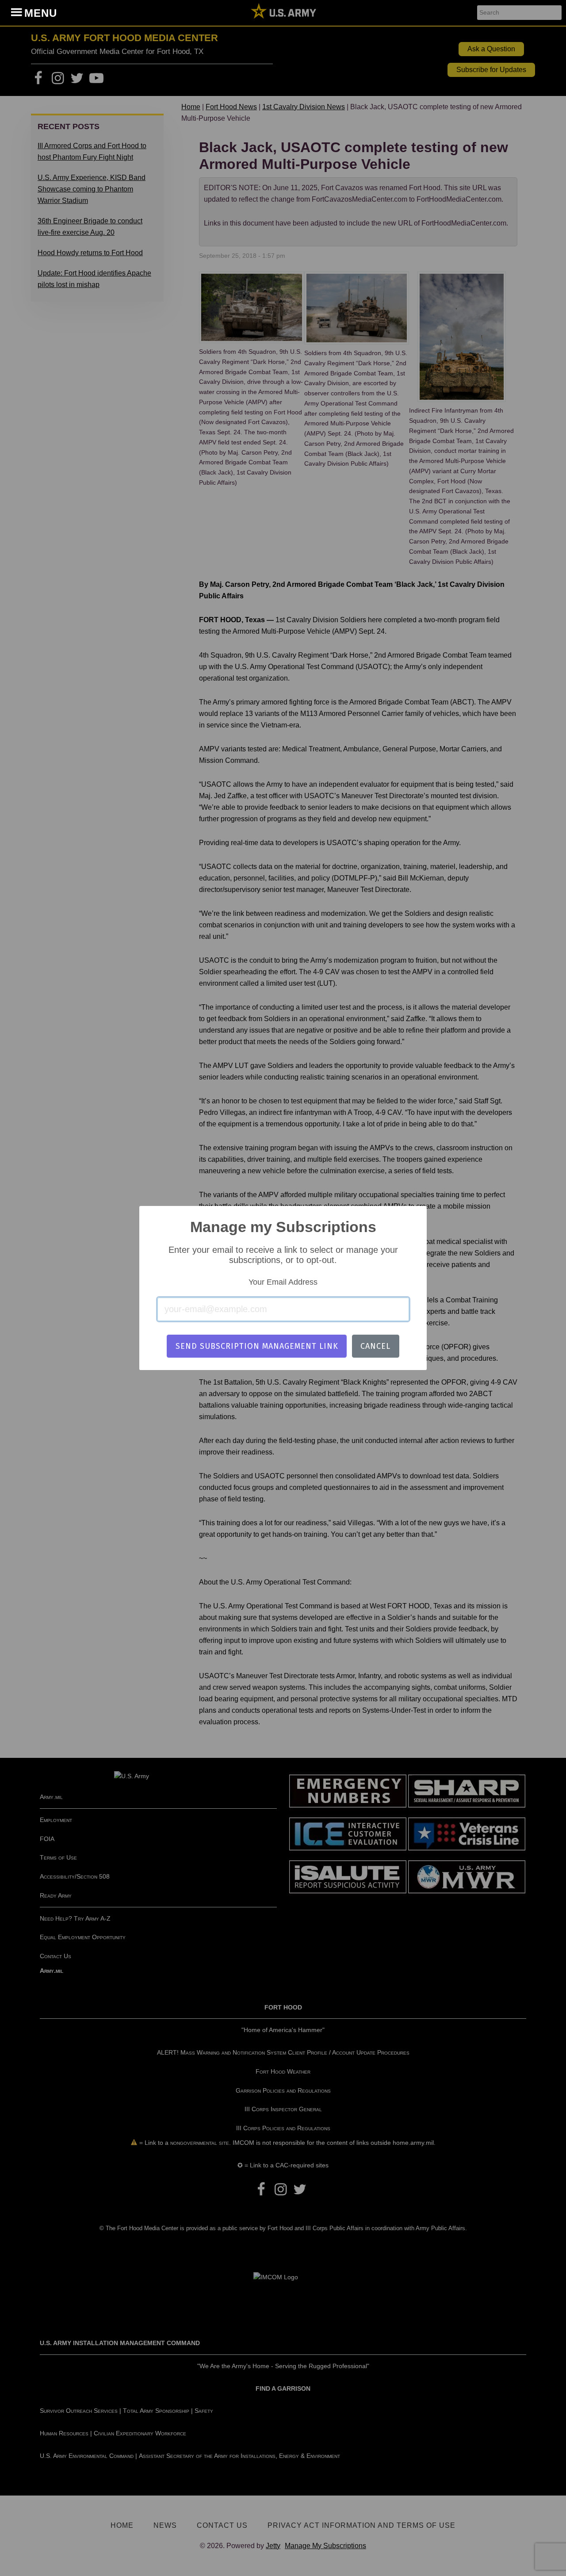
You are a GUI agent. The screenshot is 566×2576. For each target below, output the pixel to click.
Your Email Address (283, 1282)
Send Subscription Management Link (257, 1346)
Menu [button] (41, 13)
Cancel (375, 1346)
